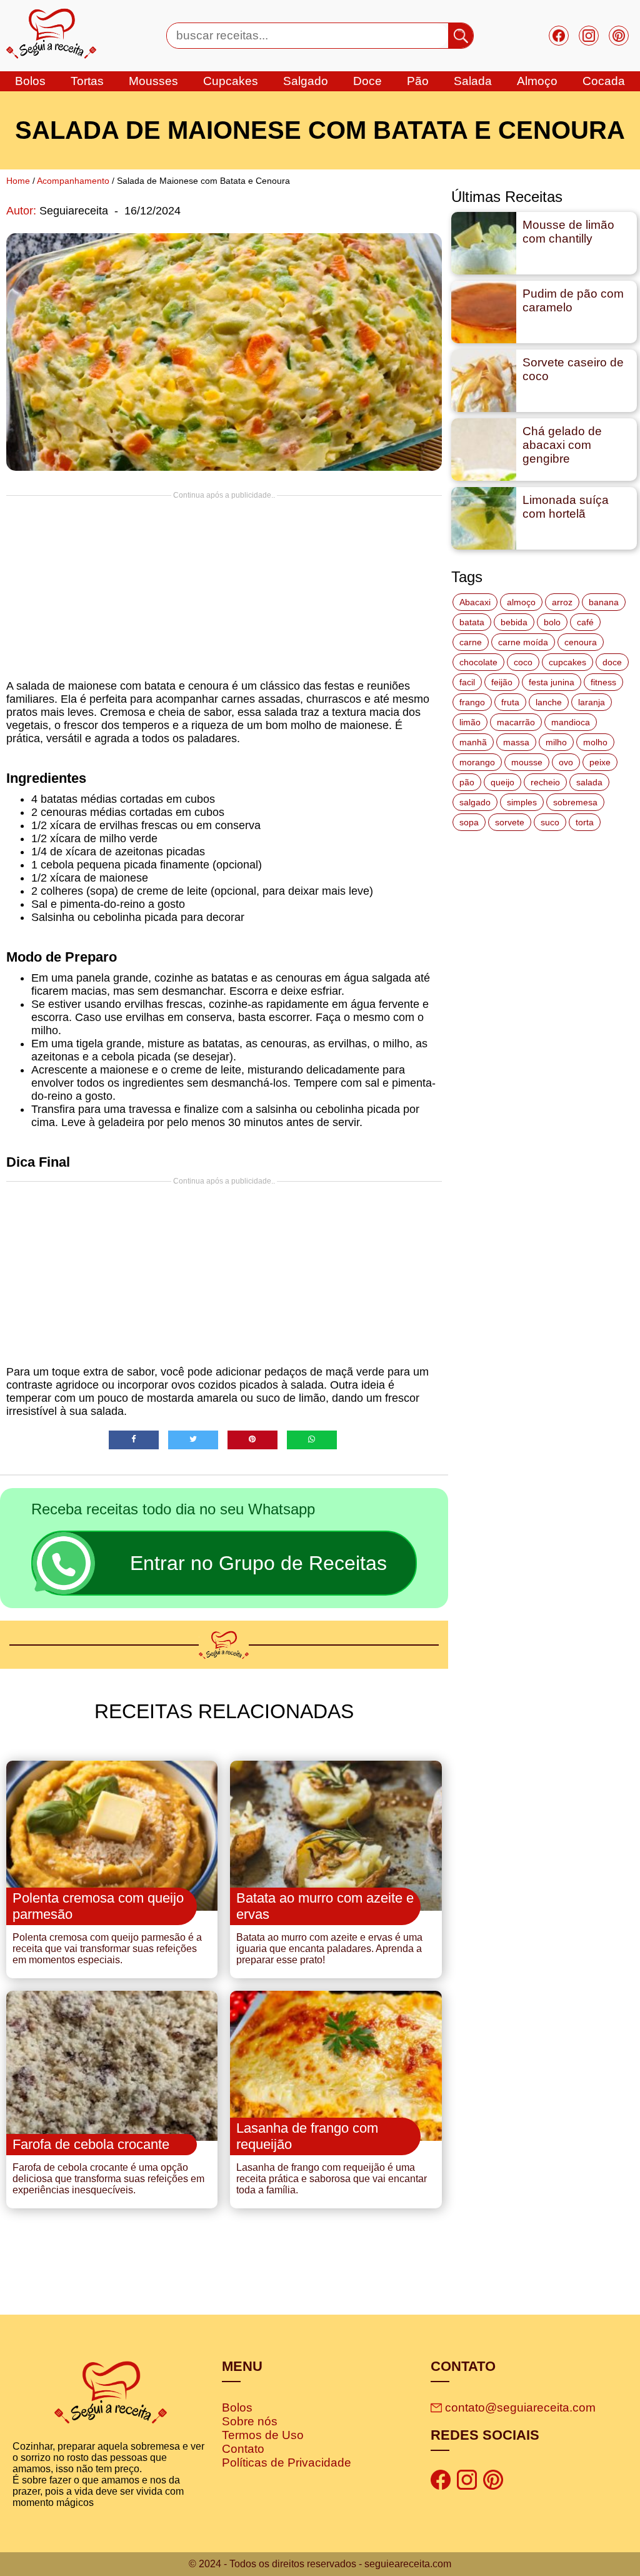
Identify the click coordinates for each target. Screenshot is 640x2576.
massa (516, 742)
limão (470, 722)
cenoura (581, 642)
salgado (306, 81)
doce (367, 81)
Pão (418, 81)
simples (522, 802)
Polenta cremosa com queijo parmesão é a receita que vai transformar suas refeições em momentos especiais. (107, 1949)
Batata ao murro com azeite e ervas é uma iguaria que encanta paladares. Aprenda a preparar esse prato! (329, 1949)
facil (467, 682)
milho (556, 742)
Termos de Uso (263, 2435)
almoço (521, 602)
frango (472, 702)
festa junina (552, 682)
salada (473, 81)
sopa (469, 822)
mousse (527, 762)
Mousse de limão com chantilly (568, 232)
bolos (30, 81)
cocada (604, 81)
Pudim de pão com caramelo (573, 300)
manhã (473, 742)
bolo (552, 622)
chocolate (478, 662)
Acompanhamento (73, 181)
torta (585, 822)
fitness (603, 682)
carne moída (523, 642)
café (585, 622)
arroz (562, 602)
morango (477, 762)
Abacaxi (475, 602)
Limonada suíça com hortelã (566, 507)
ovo (566, 762)
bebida (514, 622)
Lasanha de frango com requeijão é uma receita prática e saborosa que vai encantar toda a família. (332, 2179)
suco (550, 822)
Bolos (237, 2407)
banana (604, 602)
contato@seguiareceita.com (520, 2407)
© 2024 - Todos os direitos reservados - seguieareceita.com (320, 2564)
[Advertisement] (224, 587)
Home (18, 181)
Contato (243, 2449)
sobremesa (575, 802)
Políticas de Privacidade (287, 2463)
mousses (153, 81)
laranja (592, 702)
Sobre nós (250, 2421)
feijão (502, 682)
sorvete (510, 822)
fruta (510, 702)
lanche (549, 702)
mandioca (571, 722)
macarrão (516, 722)
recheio (545, 782)
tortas (87, 81)
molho (595, 742)
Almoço (537, 81)
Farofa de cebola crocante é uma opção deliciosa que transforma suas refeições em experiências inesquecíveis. (108, 2179)
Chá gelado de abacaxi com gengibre (562, 445)
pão (467, 782)
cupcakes (231, 81)
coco (523, 662)
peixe (600, 762)
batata (472, 622)
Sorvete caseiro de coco (573, 369)
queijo (502, 782)
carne (471, 642)
